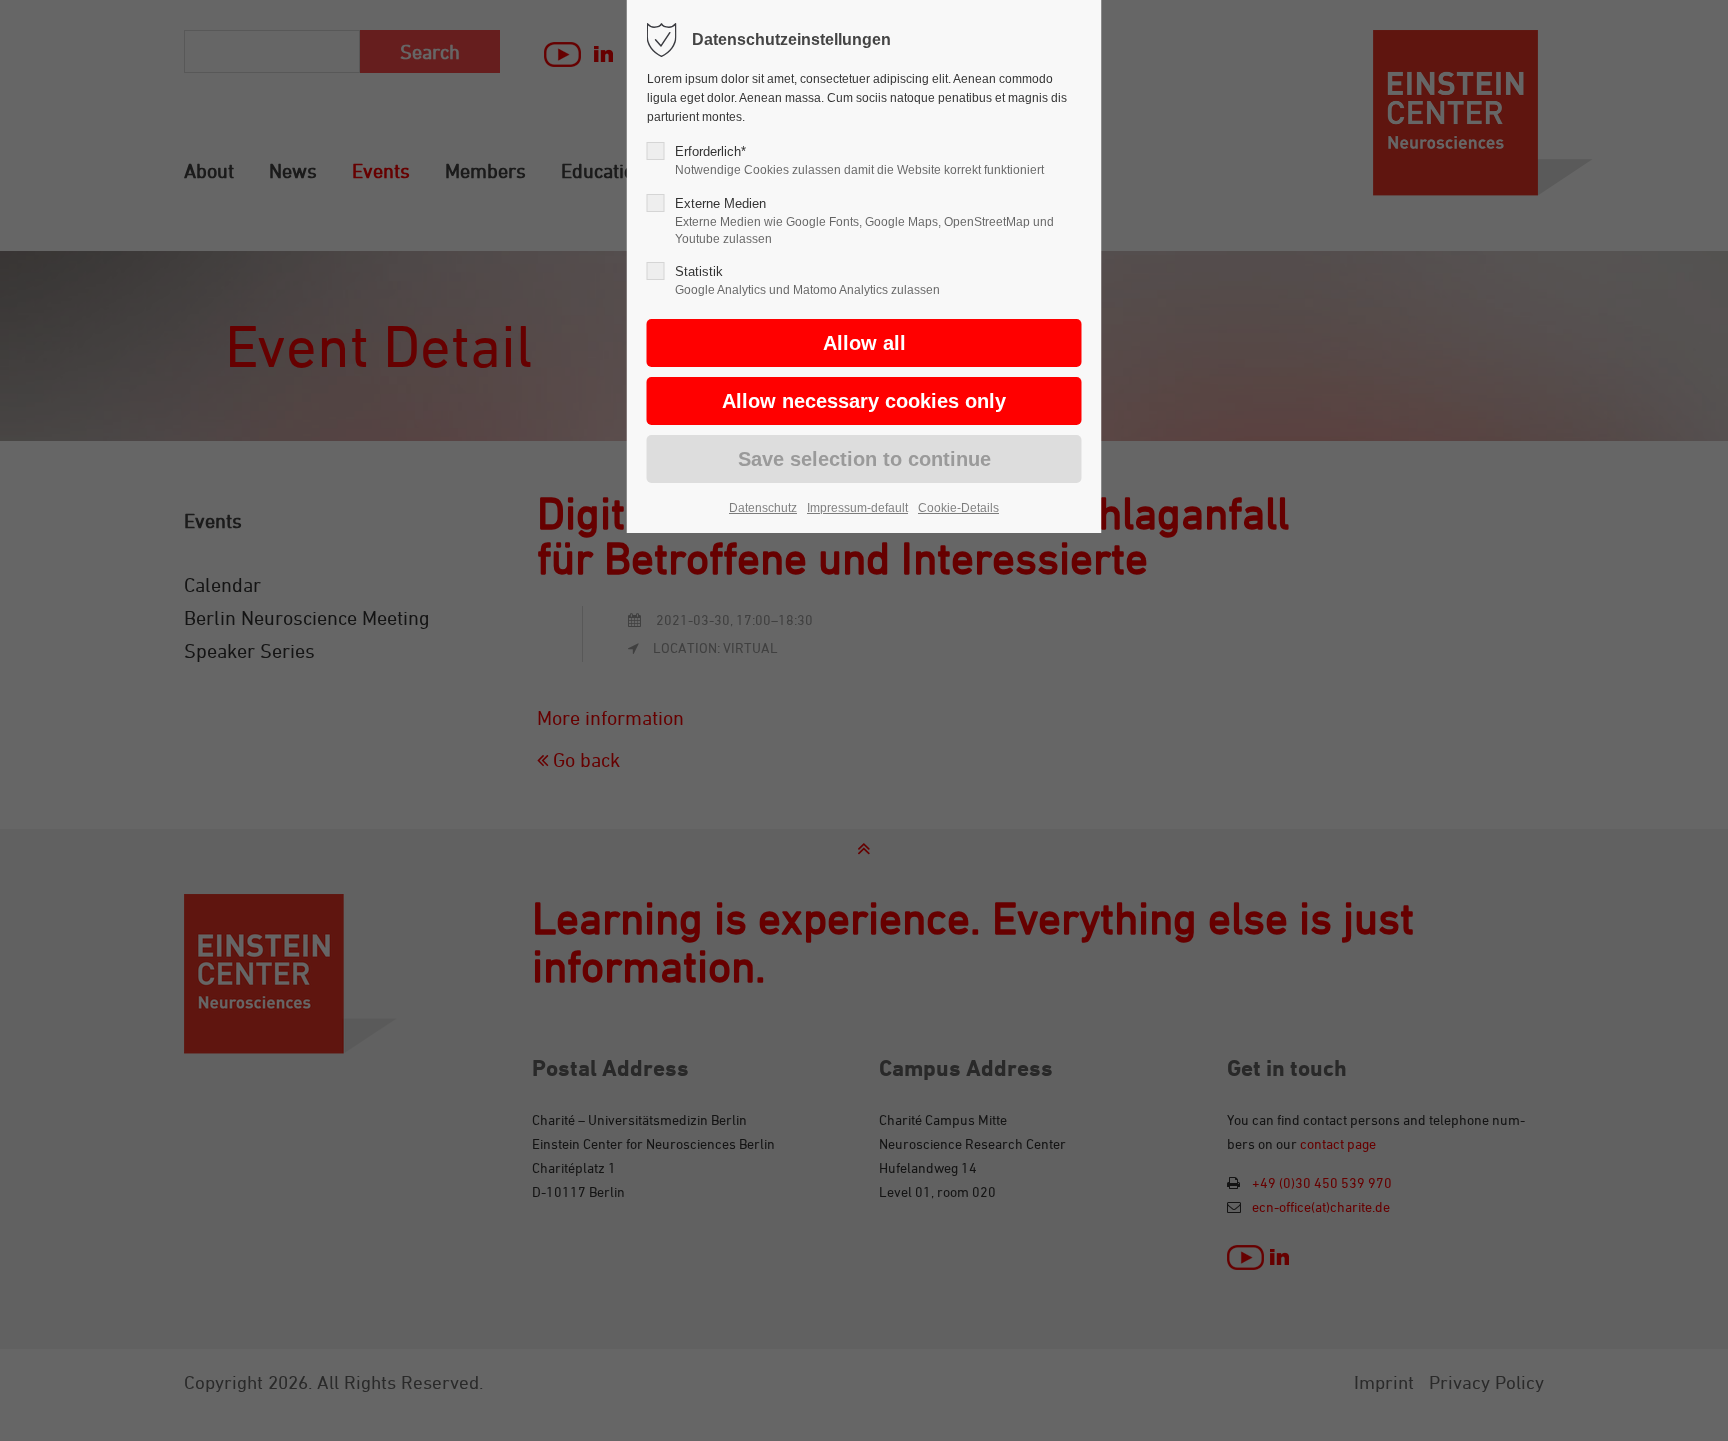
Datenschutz (763, 508)
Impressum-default (857, 508)
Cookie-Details (958, 508)
